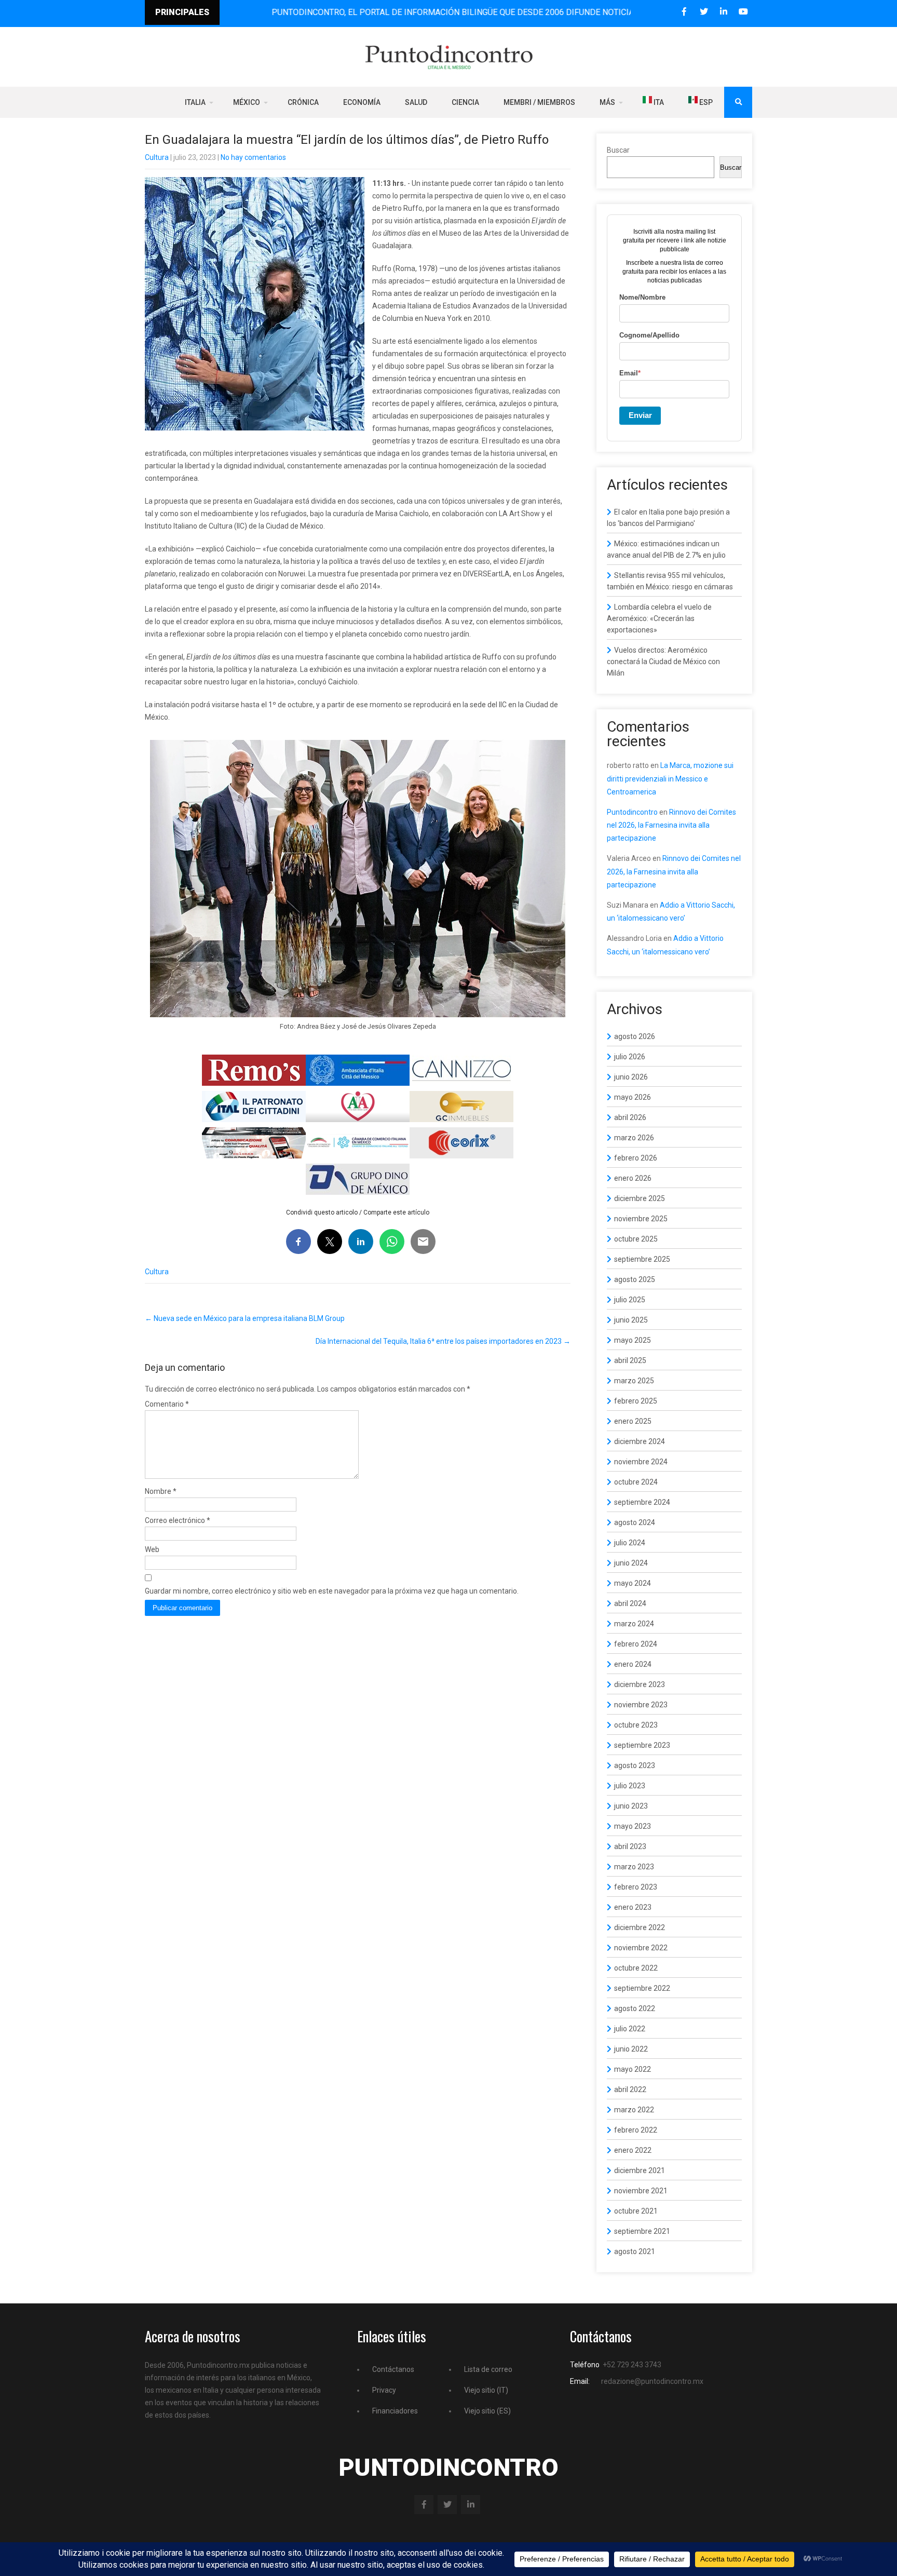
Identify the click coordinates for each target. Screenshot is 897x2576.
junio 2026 (631, 1077)
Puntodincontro (632, 812)
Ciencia (465, 102)
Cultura (157, 157)
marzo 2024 (634, 1624)
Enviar (640, 415)
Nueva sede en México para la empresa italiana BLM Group (245, 1318)
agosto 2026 (635, 1036)
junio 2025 (631, 1320)
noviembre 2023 (641, 1705)
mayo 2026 (633, 1097)
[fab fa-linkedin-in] (723, 12)
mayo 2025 (633, 1340)
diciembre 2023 (640, 1684)
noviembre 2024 (641, 1462)
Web (152, 1549)
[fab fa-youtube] (743, 12)
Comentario (167, 1404)
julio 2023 (630, 1786)
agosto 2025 (635, 1279)
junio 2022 (631, 2049)
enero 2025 (633, 1421)
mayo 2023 (633, 1826)
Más (607, 102)
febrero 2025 (636, 1401)
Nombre (161, 1491)
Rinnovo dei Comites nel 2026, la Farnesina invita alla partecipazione (671, 825)
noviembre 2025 (641, 1219)
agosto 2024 (635, 1522)
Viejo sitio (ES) (487, 2411)
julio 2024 (630, 1543)
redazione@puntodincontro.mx (652, 2381)
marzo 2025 (634, 1381)
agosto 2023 (635, 1765)
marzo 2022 (634, 2110)
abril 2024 (630, 1603)
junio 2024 (631, 1563)
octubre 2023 (636, 1725)
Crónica (303, 102)
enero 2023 (633, 1907)
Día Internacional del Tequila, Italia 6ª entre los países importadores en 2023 (443, 1341)
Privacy (384, 2390)
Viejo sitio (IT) (486, 2390)
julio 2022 (630, 2029)
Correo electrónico (178, 1520)
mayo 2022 (633, 2069)
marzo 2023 (634, 1867)
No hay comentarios (253, 157)
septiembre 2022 (642, 1988)
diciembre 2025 (640, 1198)
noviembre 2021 (641, 2191)
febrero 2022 (636, 2130)
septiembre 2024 (642, 1502)
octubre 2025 (636, 1239)
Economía (362, 102)
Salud (416, 102)
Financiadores (395, 2411)
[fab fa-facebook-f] (684, 12)
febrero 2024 (636, 1644)
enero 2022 (633, 2150)
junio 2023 (631, 1806)
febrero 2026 (636, 1158)
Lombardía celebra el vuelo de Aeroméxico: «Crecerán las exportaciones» (659, 618)
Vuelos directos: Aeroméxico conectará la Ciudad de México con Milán (663, 662)
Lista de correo (488, 2369)
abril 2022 (630, 2089)
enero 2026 (633, 1178)
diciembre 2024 (640, 1441)
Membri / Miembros (539, 102)
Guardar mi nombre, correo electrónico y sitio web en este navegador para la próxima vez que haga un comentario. (332, 1591)
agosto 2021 (635, 2251)
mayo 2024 (633, 1583)
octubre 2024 (636, 1482)
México (247, 102)
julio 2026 (630, 1057)
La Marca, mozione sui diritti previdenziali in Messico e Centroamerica (670, 778)
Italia (195, 102)
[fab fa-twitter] (704, 12)
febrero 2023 (636, 1887)
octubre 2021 (636, 2211)
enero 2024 (633, 1664)
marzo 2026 (634, 1138)
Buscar (618, 150)
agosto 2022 (635, 2008)
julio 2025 (630, 1300)
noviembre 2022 (641, 1948)
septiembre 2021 (642, 2231)
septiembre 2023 (642, 1745)
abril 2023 (630, 1846)
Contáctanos (393, 2369)
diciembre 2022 (640, 1927)
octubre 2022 (636, 1968)
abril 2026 (630, 1117)
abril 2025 (630, 1360)
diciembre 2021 (640, 2170)
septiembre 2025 (642, 1259)
